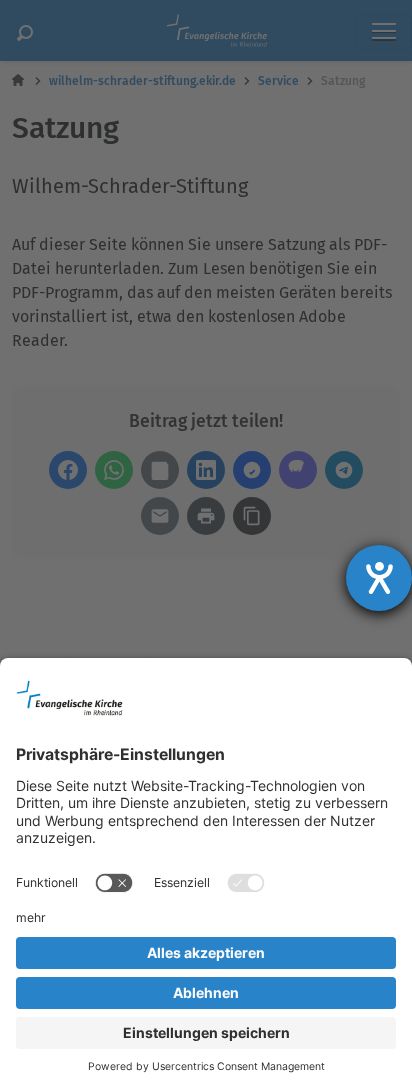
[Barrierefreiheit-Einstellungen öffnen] (379, 578)
